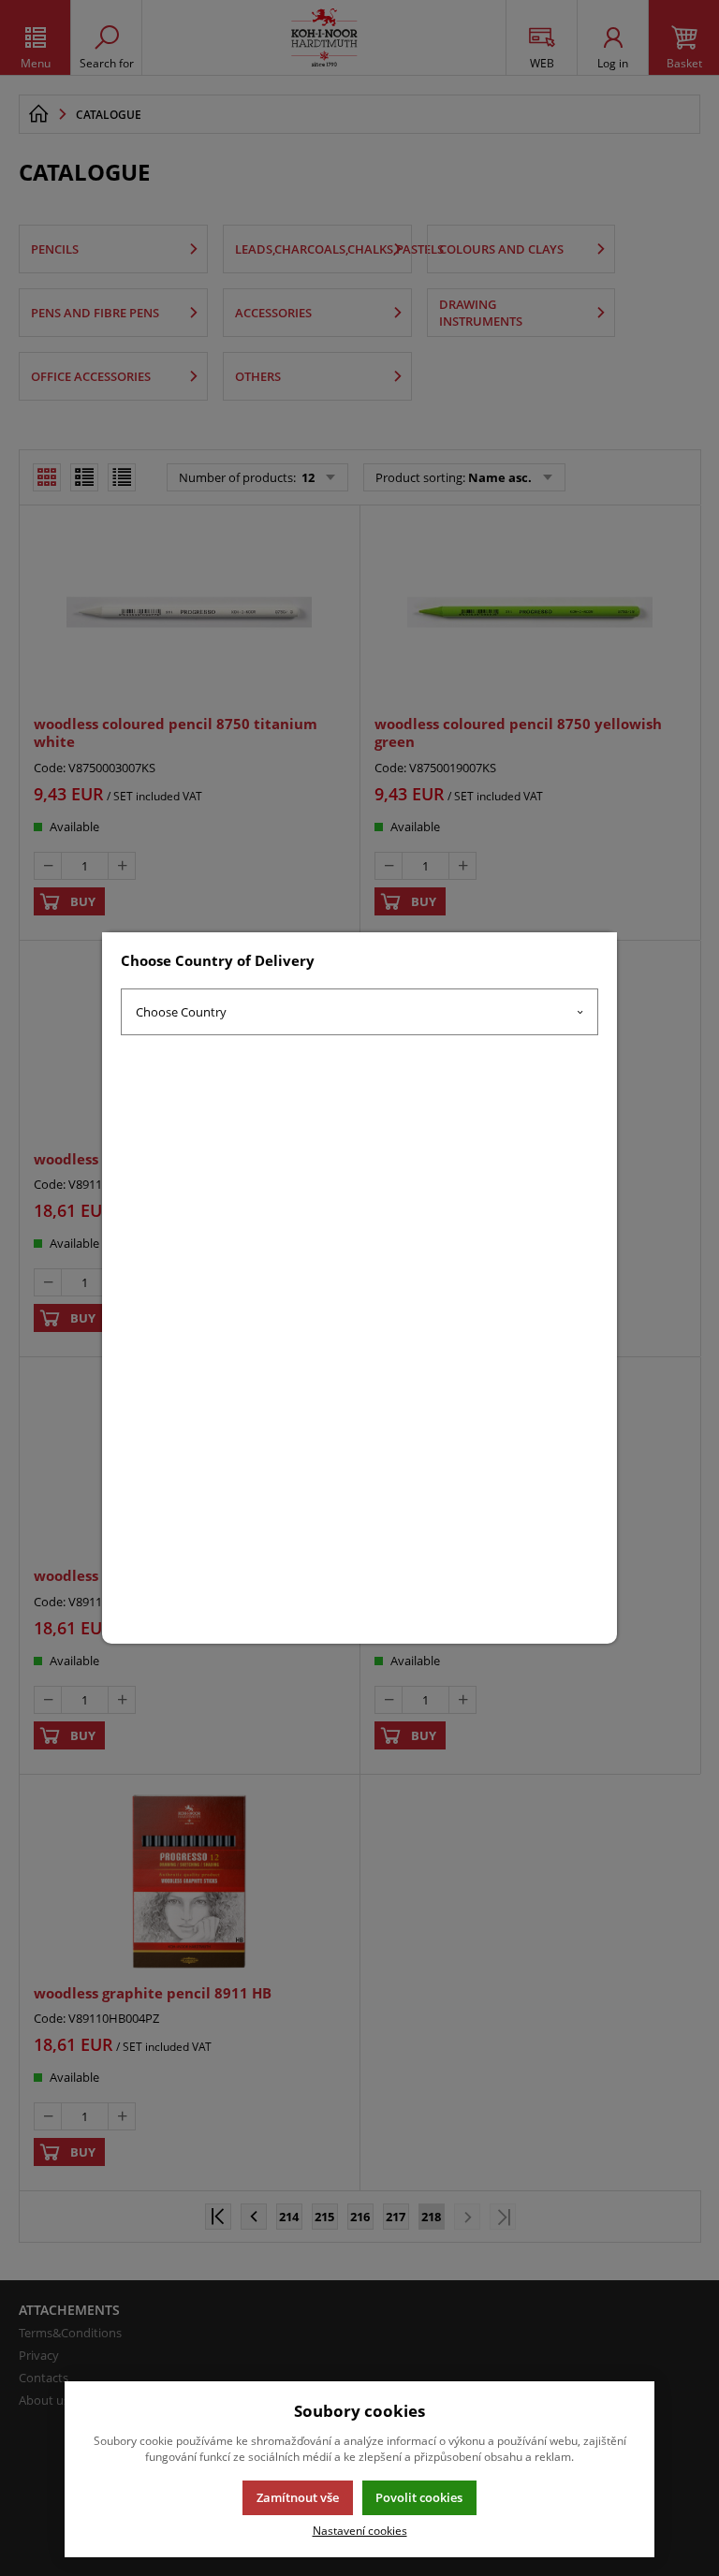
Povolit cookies (419, 2497)
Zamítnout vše (298, 2497)
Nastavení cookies (360, 2530)
